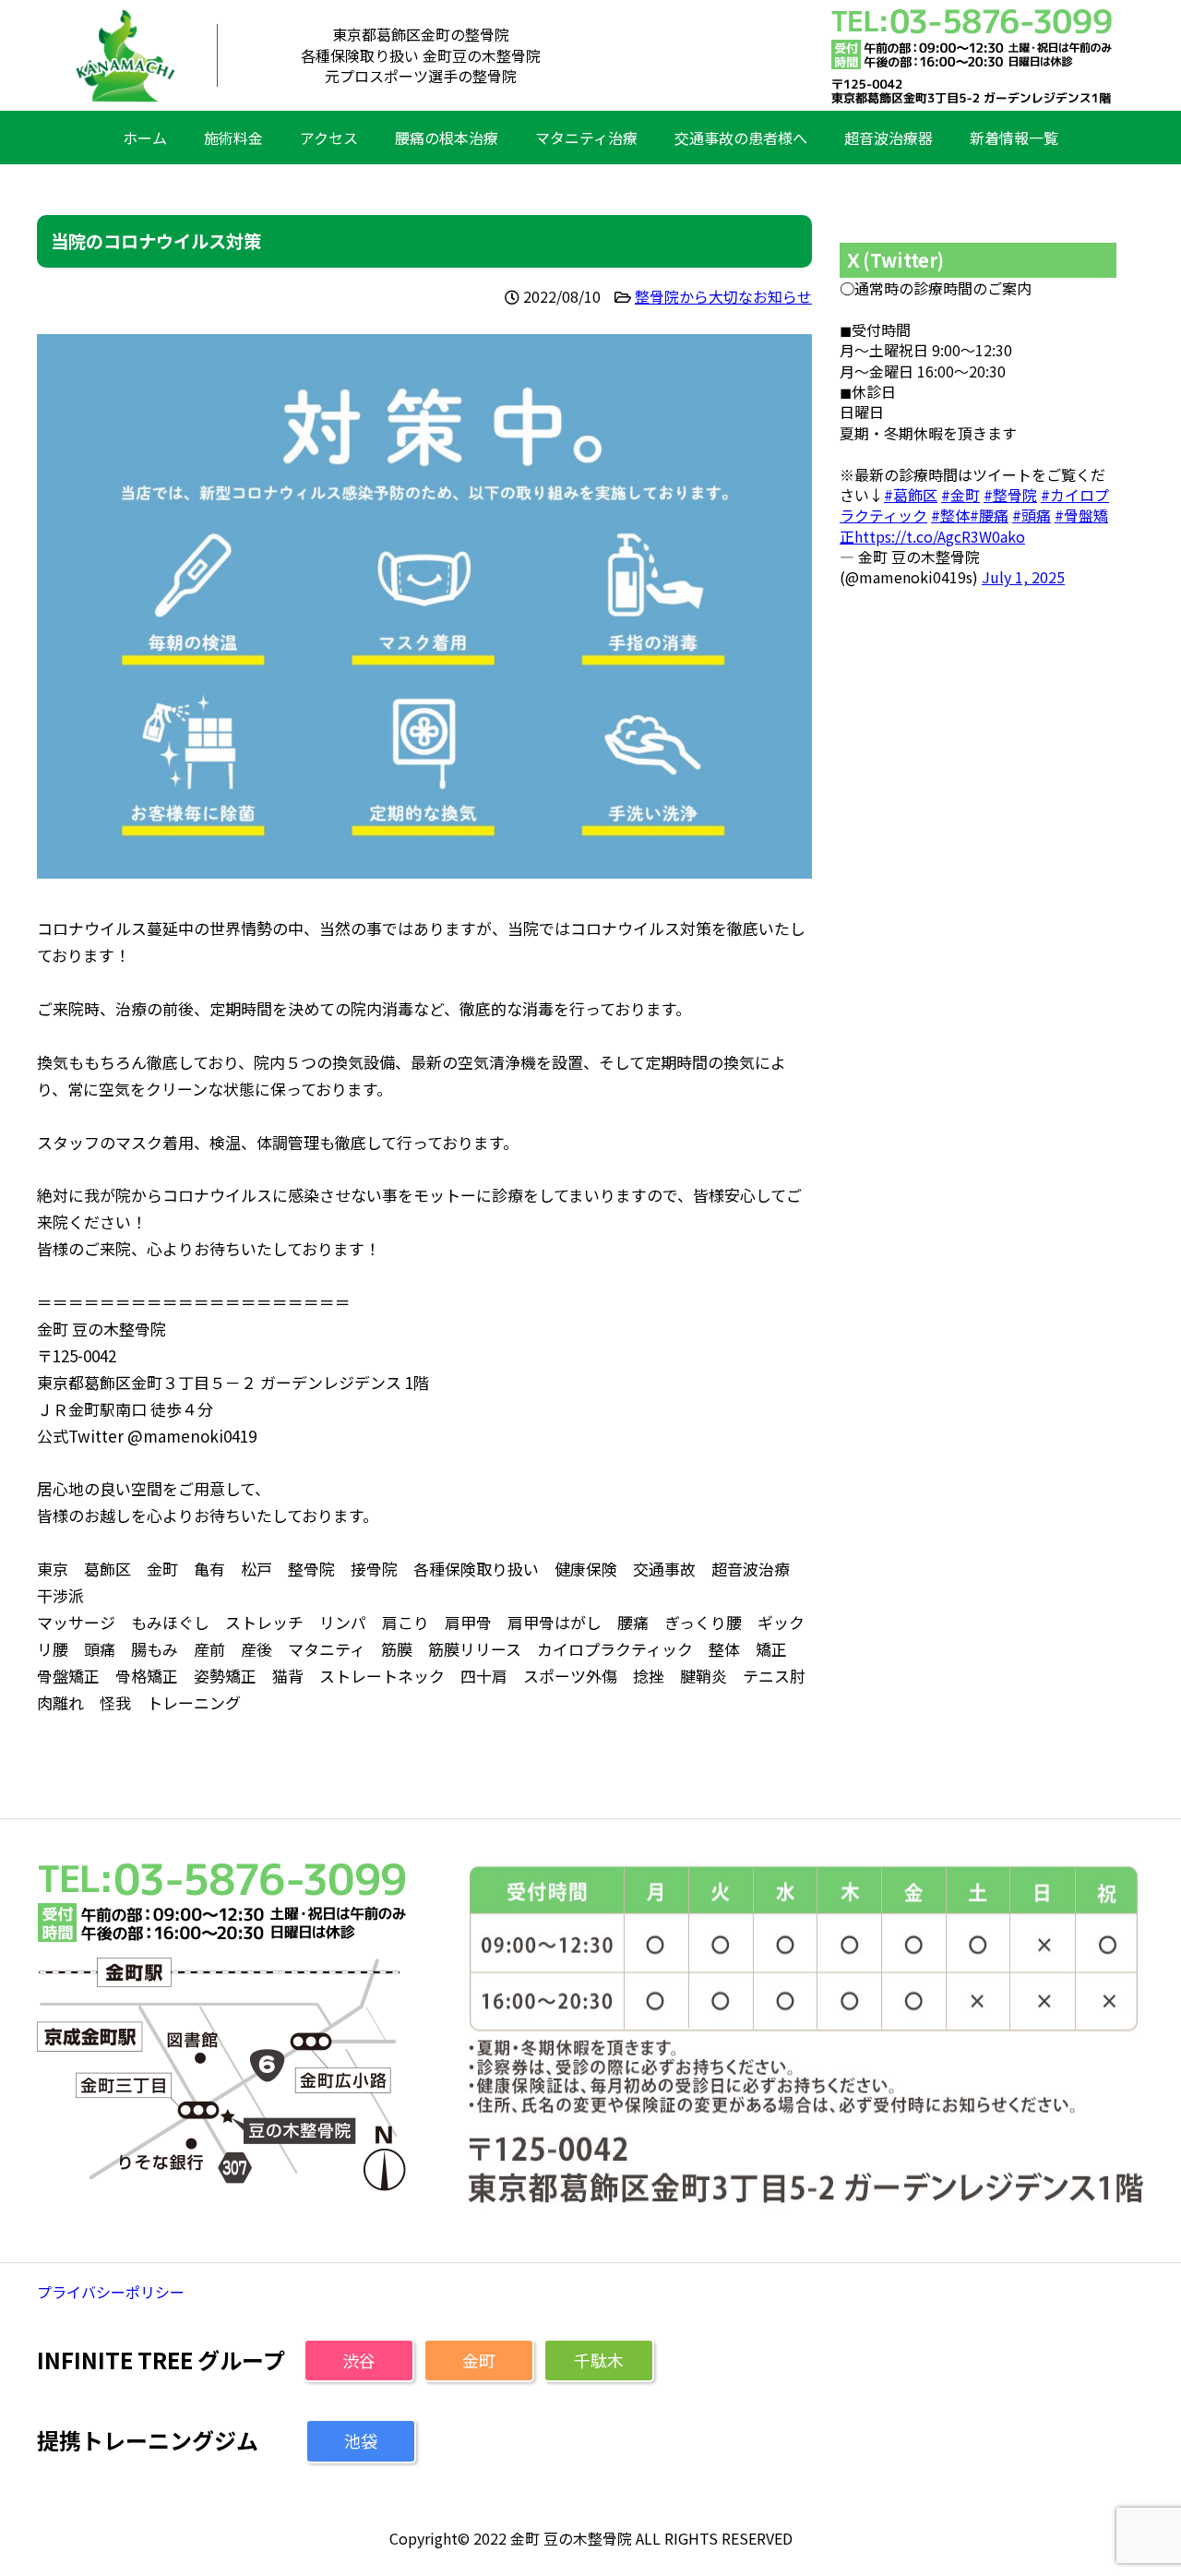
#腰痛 (989, 515)
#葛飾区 (911, 495)
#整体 (950, 515)
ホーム (145, 138)
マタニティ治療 (586, 138)
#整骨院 (1010, 495)
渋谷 (359, 2360)
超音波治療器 (889, 138)
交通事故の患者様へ (741, 138)
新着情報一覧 (1014, 138)
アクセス (329, 138)
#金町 (960, 495)
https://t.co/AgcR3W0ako (940, 536)
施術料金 (233, 138)
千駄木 (599, 2360)
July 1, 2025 (1023, 577)
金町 (479, 2360)
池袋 (361, 2440)
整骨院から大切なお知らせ (723, 296)
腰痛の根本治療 (447, 138)
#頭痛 (1032, 515)
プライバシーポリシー (111, 2292)
